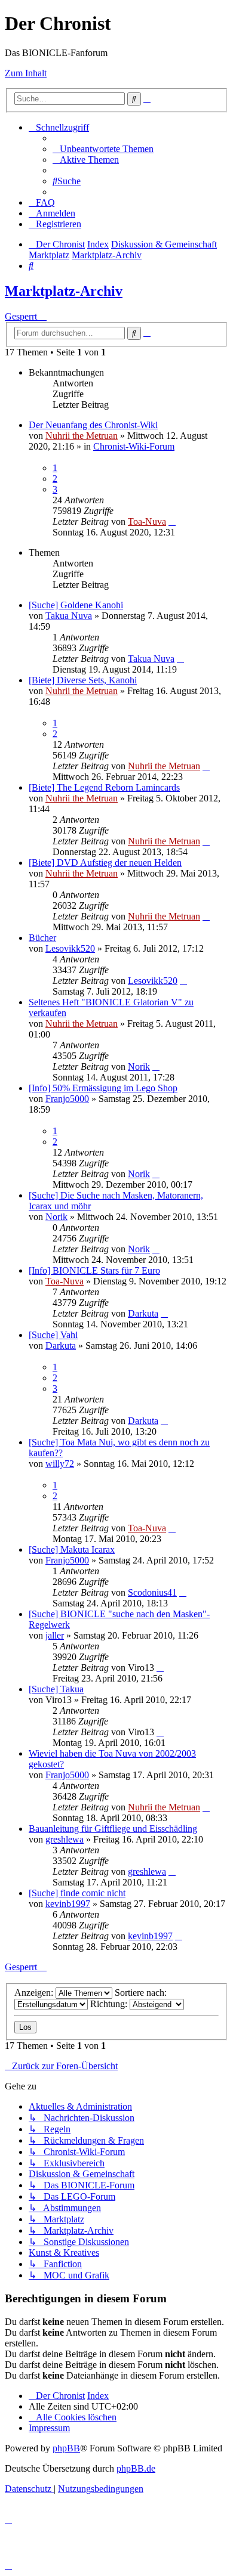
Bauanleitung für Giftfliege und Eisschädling (113, 1829)
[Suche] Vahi (53, 1335)
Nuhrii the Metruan (82, 436)
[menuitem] (103, 149)
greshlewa (65, 1839)
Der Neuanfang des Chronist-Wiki (93, 425)
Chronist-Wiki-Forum (134, 446)
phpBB (66, 2448)
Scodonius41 (152, 1592)
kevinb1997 (68, 1904)
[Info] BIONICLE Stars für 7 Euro (94, 1270)
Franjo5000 (67, 1099)
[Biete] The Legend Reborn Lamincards (104, 787)
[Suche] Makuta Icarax (72, 1549)
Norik (139, 1066)
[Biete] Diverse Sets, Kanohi (83, 680)
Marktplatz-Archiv (64, 291)
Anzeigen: (35, 1993)
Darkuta (143, 1313)
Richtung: (110, 2004)
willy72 (60, 1464)
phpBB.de (136, 2468)
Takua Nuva (69, 616)
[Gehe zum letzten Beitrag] (172, 521)
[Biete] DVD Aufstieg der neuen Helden (105, 863)
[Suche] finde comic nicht (77, 1893)
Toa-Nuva (147, 521)
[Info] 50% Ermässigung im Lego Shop (103, 1088)
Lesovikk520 (70, 948)
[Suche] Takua (56, 1689)
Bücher (42, 938)
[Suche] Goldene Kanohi (76, 605)
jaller (55, 1635)
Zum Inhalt (26, 73)
